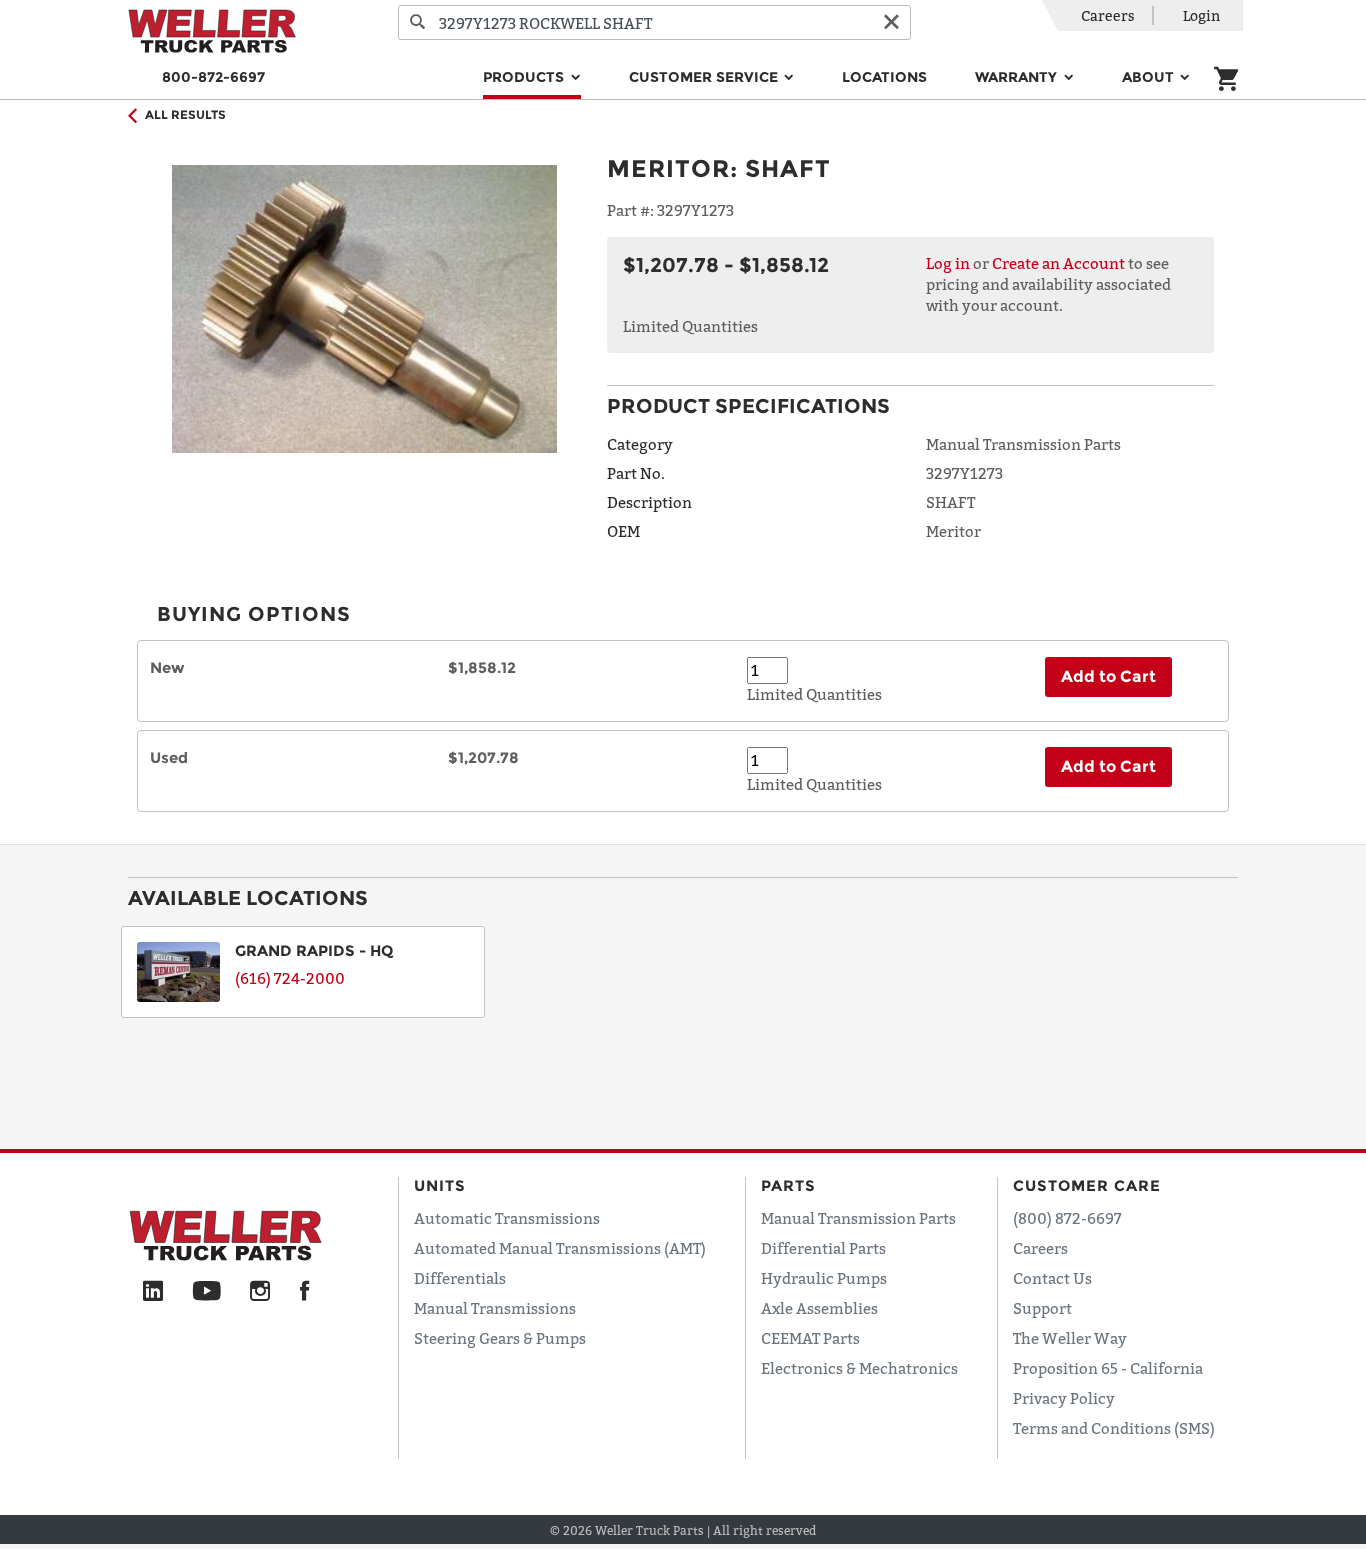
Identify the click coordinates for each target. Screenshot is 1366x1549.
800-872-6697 (213, 77)
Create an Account (1058, 263)
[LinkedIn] (153, 1292)
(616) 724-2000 (290, 978)
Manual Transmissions (495, 1308)
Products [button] (525, 77)
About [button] (1150, 77)
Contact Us (1052, 1278)
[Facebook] (304, 1292)
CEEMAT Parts (810, 1338)
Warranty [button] (1018, 77)
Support (1042, 1308)
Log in (948, 263)
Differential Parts (823, 1248)
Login (1201, 15)
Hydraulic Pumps (824, 1278)
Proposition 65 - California (1108, 1368)
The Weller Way (1070, 1338)
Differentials (460, 1278)
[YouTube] (206, 1292)
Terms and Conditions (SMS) (1114, 1428)
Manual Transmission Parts (858, 1218)
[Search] (418, 22)
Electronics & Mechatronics (859, 1368)
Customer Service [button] (705, 77)
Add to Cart (1108, 676)
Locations (884, 77)
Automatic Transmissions (507, 1218)
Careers (1108, 15)
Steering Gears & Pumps (500, 1338)
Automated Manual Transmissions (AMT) (560, 1248)
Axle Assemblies (819, 1308)
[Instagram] (260, 1292)
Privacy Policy (1064, 1398)
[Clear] (891, 22)
